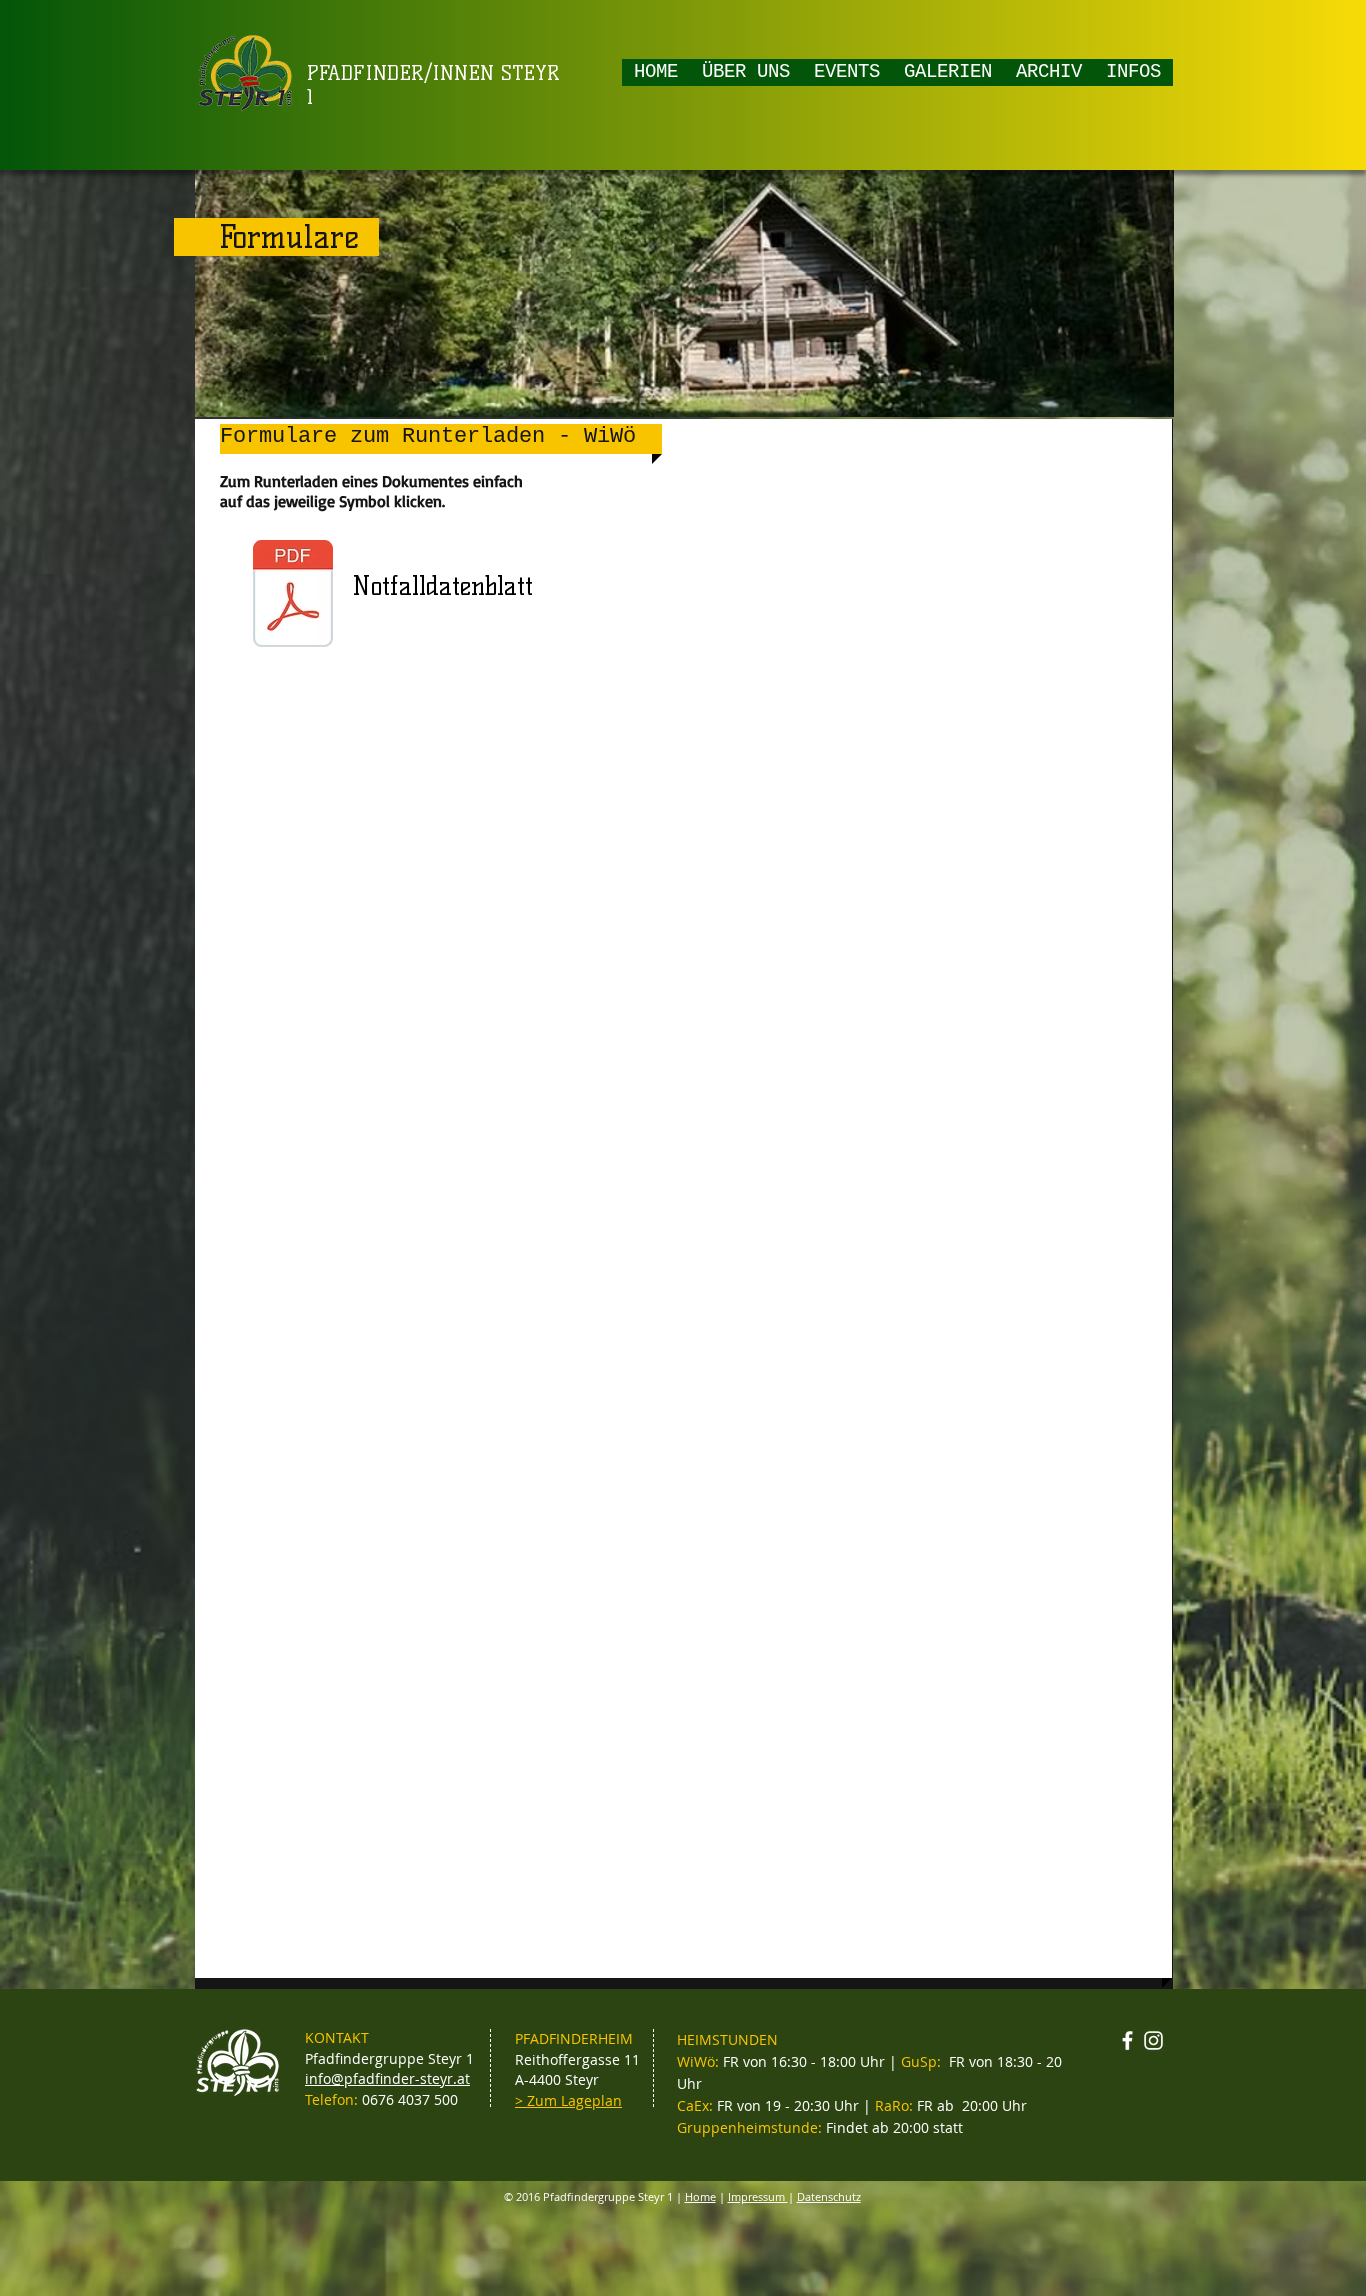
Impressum (758, 2196)
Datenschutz (829, 2196)
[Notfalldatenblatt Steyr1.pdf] (293, 596)
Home (700, 2196)
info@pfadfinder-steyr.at (387, 2078)
